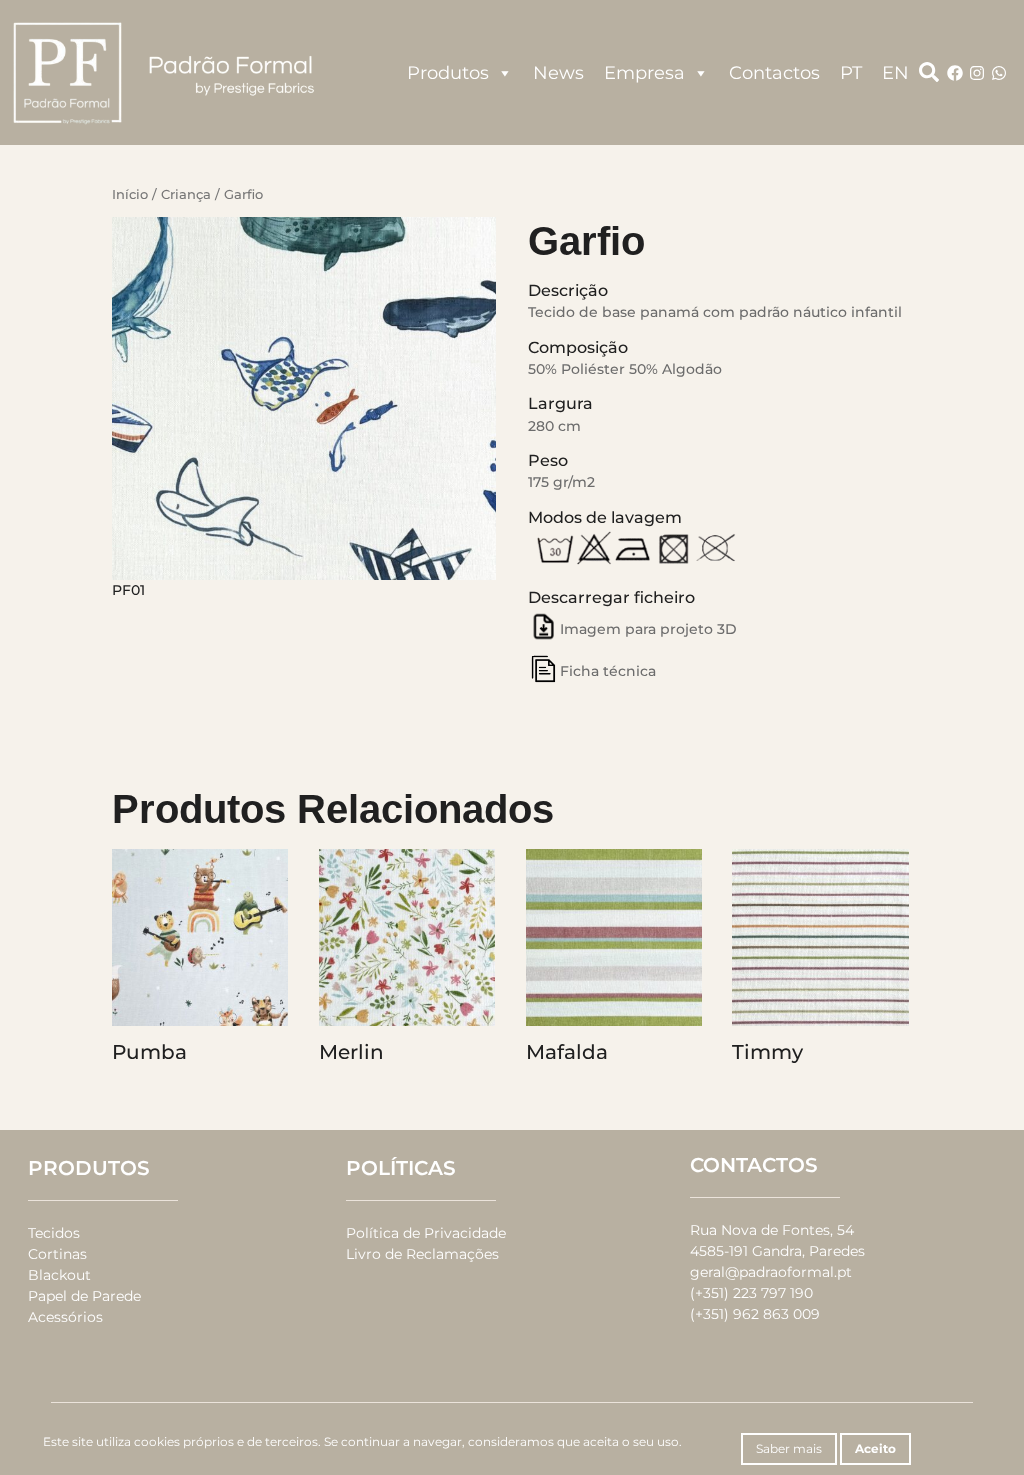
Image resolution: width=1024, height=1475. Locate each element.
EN (895, 73)
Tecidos (54, 1233)
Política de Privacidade (426, 1233)
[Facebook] (955, 73)
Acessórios (65, 1317)
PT (851, 73)
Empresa (644, 73)
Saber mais (789, 1448)
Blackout (59, 1275)
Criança (186, 194)
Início (130, 194)
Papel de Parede (84, 1296)
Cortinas (57, 1254)
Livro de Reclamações (422, 1254)
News (558, 73)
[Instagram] (977, 73)
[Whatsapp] (999, 73)
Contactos (774, 73)
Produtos (448, 73)
